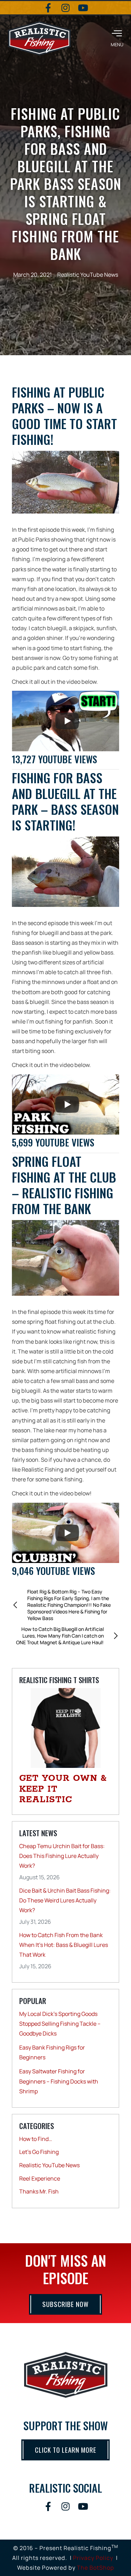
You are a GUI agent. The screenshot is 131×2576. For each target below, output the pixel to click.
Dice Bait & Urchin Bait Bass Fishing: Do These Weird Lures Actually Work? (65, 1900)
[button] (117, 38)
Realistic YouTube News (88, 275)
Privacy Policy (93, 2558)
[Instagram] (66, 8)
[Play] (67, 721)
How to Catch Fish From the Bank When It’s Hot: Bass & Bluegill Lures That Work (64, 1945)
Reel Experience (40, 2178)
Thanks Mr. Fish (39, 2191)
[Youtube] (83, 8)
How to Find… (36, 2139)
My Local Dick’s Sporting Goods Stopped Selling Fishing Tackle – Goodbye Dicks (60, 2024)
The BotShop (96, 2568)
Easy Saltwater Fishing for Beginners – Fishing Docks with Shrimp (59, 2081)
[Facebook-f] (48, 8)
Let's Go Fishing (39, 2152)
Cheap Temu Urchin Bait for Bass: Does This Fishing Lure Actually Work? (62, 1856)
